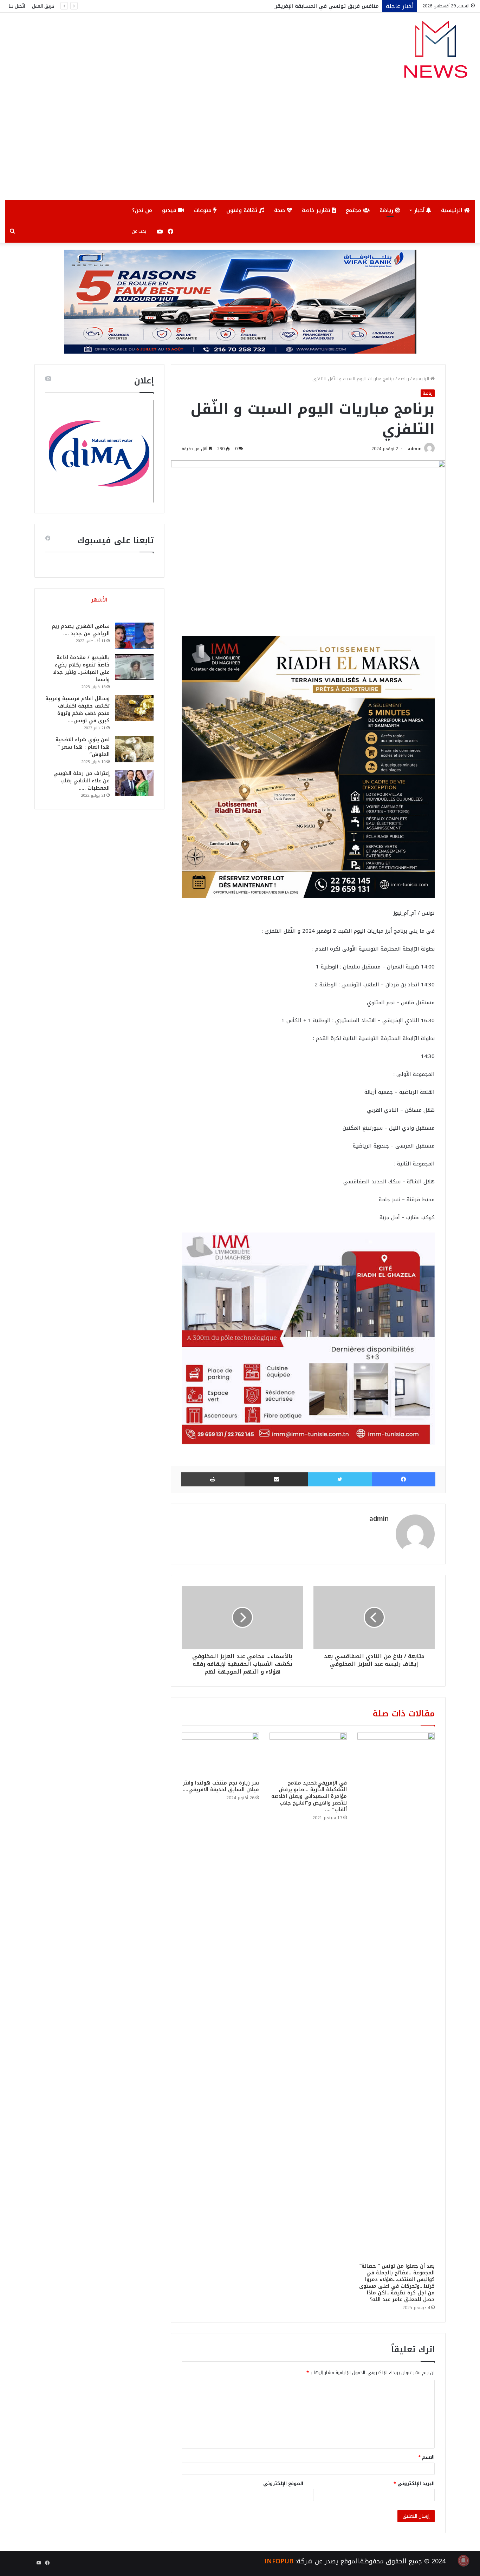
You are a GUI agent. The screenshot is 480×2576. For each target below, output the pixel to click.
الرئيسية (452, 210)
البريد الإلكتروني (414, 2483)
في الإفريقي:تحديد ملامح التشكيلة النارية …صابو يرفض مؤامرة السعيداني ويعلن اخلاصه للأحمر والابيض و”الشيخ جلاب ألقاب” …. (309, 1796)
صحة (280, 210)
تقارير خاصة (317, 210)
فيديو (170, 210)
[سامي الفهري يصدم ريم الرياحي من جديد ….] (134, 636)
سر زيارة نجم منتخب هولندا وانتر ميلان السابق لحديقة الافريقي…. (221, 1786)
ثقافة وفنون (243, 210)
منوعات (204, 210)
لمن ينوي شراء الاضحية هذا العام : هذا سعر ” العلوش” (83, 747)
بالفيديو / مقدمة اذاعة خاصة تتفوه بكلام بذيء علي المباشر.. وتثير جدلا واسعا (81, 669)
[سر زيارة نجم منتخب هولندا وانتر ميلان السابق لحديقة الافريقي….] (220, 1754)
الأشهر (99, 600)
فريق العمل (43, 6)
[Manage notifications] (463, 2561)
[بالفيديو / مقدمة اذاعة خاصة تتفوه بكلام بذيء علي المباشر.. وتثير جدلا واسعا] (134, 667)
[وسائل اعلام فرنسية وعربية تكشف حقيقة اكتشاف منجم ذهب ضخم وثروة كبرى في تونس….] (134, 708)
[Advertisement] (240, 147)
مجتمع (354, 210)
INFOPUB (279, 2561)
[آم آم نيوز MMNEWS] (435, 52)
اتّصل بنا (17, 6)
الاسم (426, 2457)
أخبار (420, 210)
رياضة (387, 210)
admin (415, 449)
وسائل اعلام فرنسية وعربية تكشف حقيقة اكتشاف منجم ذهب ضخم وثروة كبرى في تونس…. (77, 710)
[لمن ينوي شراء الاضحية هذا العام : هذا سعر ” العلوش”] (134, 749)
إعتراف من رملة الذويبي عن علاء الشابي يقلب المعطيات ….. (82, 781)
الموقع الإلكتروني (283, 2483)
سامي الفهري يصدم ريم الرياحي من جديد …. (81, 630)
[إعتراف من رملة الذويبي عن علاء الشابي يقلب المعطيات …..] (134, 783)
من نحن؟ (142, 210)
